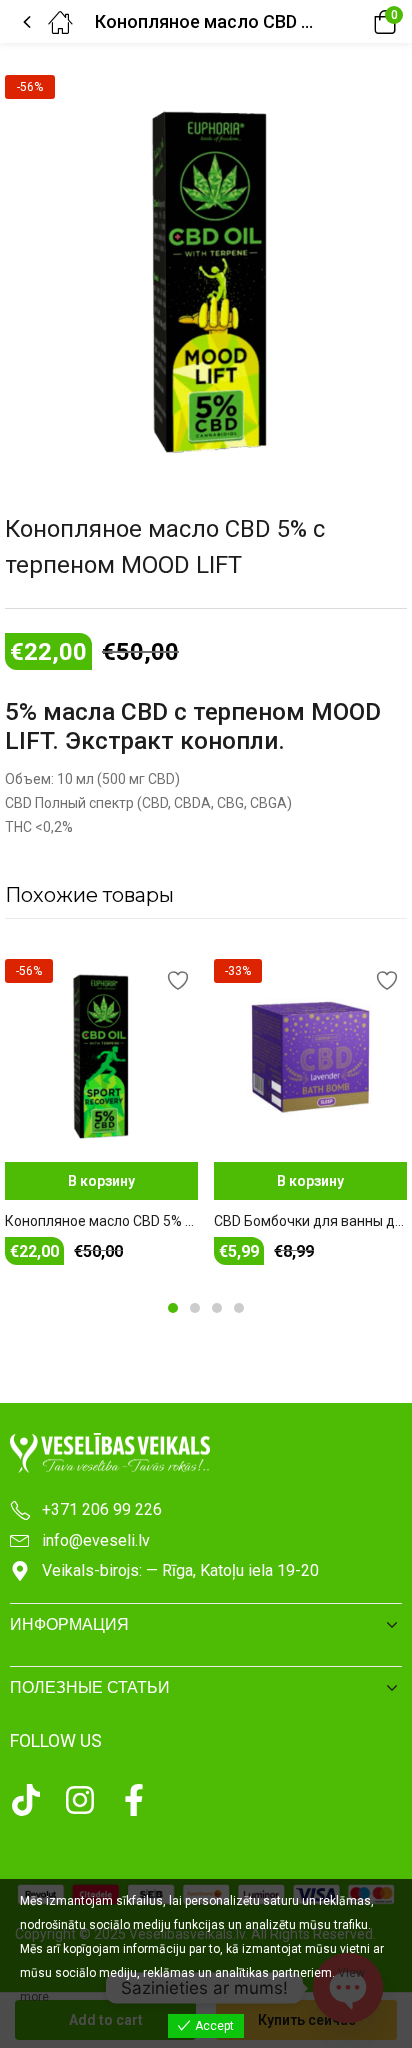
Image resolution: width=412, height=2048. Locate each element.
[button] (357, 22)
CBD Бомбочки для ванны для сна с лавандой (310, 1221)
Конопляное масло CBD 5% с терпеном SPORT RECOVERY (101, 1221)
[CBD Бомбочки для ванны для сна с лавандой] (310, 1055)
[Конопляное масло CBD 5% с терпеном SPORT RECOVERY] (101, 1055)
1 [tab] (173, 1308)
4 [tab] (239, 1308)
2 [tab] (195, 1308)
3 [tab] (217, 1308)
